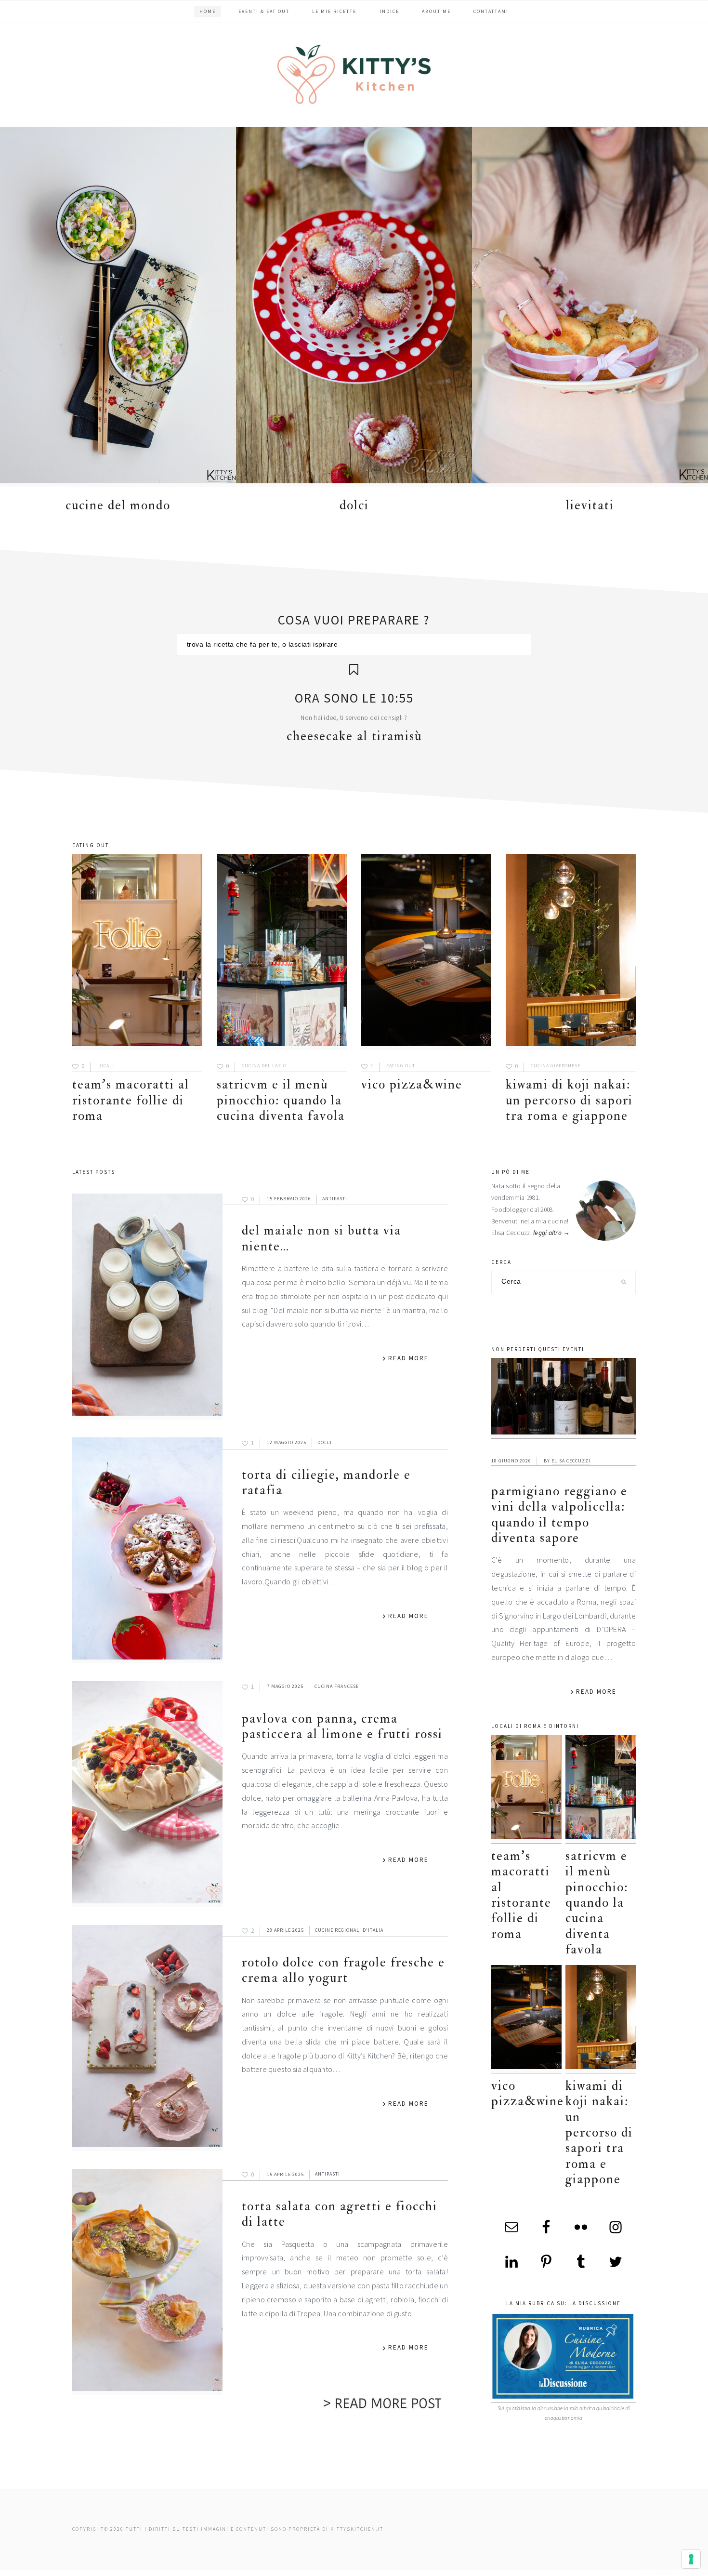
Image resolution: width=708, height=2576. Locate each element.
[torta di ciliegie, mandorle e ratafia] (147, 1550)
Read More (408, 1358)
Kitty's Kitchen (354, 74)
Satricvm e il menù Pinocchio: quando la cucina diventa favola (281, 1100)
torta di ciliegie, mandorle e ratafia (326, 1482)
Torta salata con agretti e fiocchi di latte (340, 2214)
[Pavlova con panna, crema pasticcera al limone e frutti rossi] (147, 1794)
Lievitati (590, 505)
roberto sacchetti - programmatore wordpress (675, 2572)
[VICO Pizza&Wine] (426, 952)
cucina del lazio (264, 1066)
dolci (354, 505)
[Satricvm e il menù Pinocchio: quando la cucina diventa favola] (282, 952)
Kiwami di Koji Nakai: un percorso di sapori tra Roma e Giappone (569, 1100)
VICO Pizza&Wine (412, 1084)
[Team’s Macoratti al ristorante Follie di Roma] (137, 952)
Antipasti (335, 1199)
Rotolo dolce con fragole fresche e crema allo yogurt (343, 1970)
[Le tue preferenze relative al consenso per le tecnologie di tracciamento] (691, 2559)
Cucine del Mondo (118, 505)
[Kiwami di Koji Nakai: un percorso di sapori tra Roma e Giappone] (571, 952)
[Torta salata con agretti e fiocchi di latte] (147, 2282)
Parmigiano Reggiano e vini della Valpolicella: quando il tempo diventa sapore (559, 1514)
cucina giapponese (556, 1066)
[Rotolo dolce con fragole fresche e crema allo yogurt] (147, 2038)
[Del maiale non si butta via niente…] (147, 1307)
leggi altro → (552, 1233)
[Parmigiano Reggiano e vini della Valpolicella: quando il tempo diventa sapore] (564, 1398)
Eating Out (401, 1066)
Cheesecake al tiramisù (354, 736)
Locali (106, 1066)
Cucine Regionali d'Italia (349, 1930)
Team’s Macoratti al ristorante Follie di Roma (131, 1100)
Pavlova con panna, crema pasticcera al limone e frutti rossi (342, 1726)
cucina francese (337, 1686)
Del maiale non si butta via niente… (321, 1238)
